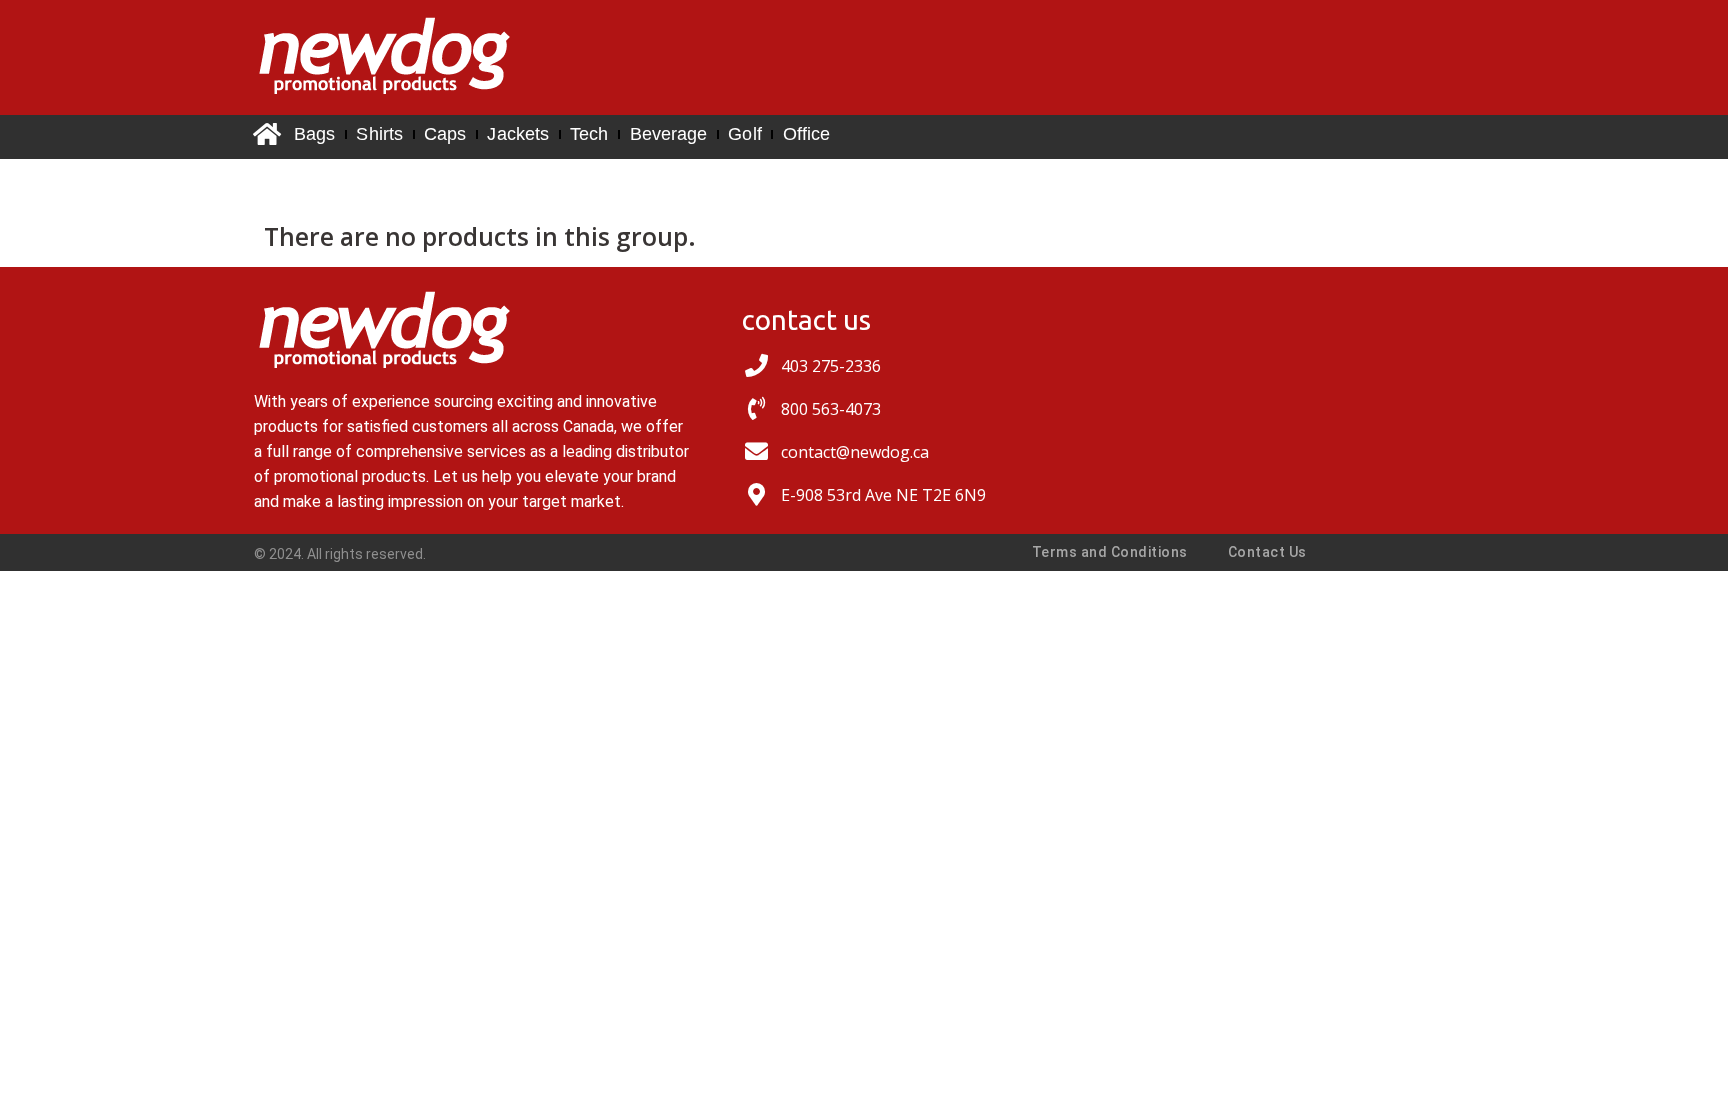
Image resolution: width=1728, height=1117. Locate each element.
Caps (445, 134)
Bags (314, 134)
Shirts (379, 134)
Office (807, 134)
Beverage (669, 134)
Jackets (518, 134)
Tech (589, 134)
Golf (744, 134)
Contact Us (1267, 552)
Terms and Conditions (1110, 552)
